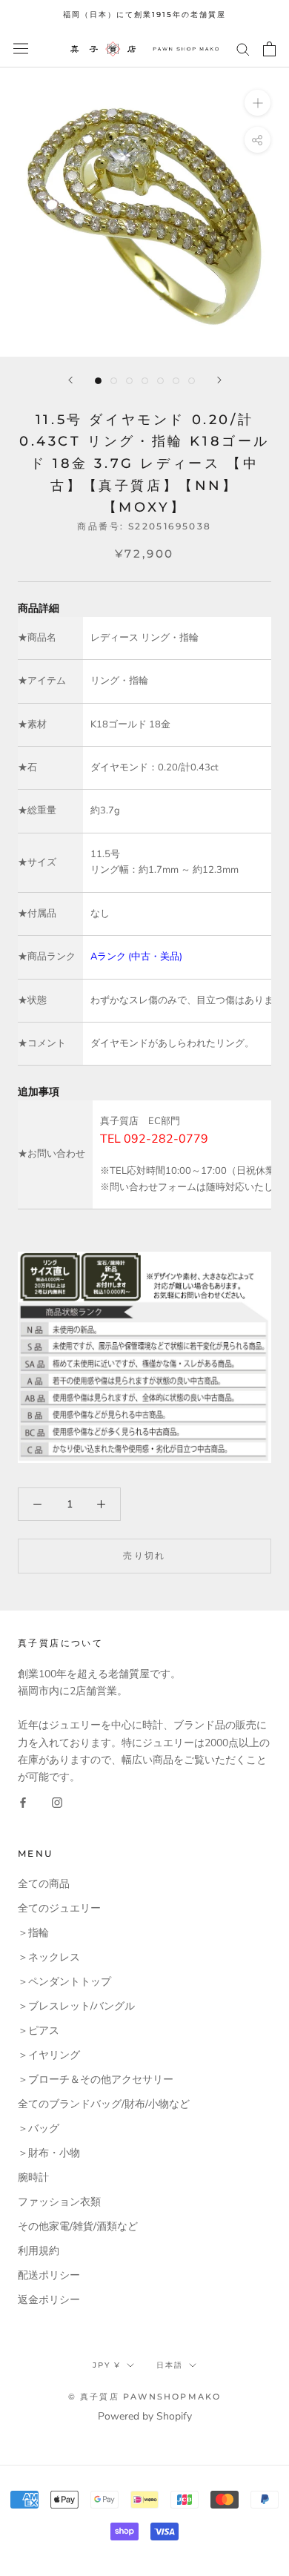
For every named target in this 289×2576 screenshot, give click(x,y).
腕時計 (33, 2177)
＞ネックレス (49, 1957)
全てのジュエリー (59, 1908)
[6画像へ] (176, 381)
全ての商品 (44, 1884)
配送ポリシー (49, 2275)
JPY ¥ (107, 2365)
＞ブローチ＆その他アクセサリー (96, 2080)
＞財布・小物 (49, 2153)
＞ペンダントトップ (64, 1982)
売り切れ (144, 1555)
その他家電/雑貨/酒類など (78, 2226)
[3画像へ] (129, 381)
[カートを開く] (269, 49)
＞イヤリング (49, 2055)
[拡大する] (258, 102)
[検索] (243, 49)
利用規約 (39, 2251)
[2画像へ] (114, 381)
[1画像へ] (98, 381)
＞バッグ (39, 2128)
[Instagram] (57, 1802)
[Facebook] (23, 1802)
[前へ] (70, 380)
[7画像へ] (192, 381)
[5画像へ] (160, 381)
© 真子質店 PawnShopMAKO (145, 2397)
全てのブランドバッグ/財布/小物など (104, 2104)
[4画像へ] (145, 381)
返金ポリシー (49, 2300)
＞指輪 (33, 1933)
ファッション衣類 (59, 2202)
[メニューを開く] (21, 49)
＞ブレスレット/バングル (76, 2006)
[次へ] (219, 380)
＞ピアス (39, 2031)
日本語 (170, 2365)
